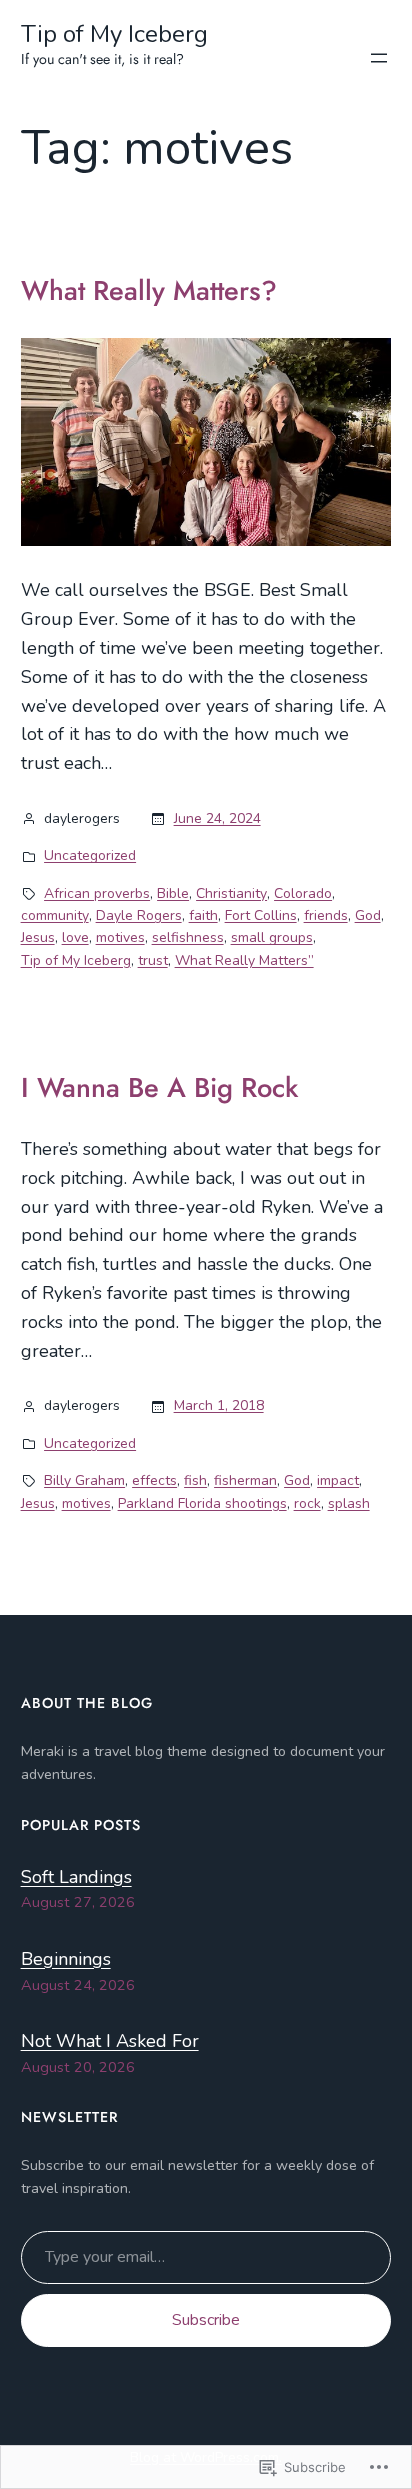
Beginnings (66, 1959)
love (75, 937)
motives (120, 937)
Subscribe (206, 2320)
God (368, 915)
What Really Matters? (149, 291)
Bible (173, 893)
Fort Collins (261, 915)
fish (195, 1480)
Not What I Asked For (110, 2041)
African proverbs (97, 893)
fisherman (245, 1480)
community (55, 915)
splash (349, 1503)
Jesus (38, 937)
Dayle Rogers (139, 915)
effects (154, 1480)
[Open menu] (379, 58)
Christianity (231, 893)
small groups (272, 937)
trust (153, 960)
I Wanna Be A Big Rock (160, 1088)
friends (326, 915)
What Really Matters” (244, 960)
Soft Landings (76, 1877)
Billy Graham (84, 1480)
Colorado (303, 893)
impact (338, 1480)
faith (203, 915)
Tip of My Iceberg (114, 34)
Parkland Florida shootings (202, 1503)
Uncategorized (90, 855)
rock (307, 1503)
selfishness (188, 937)
